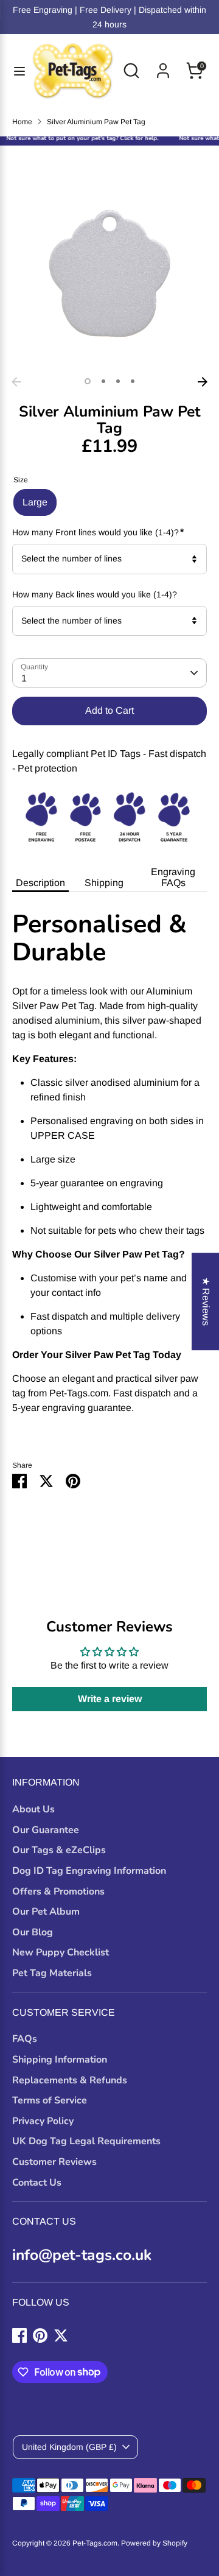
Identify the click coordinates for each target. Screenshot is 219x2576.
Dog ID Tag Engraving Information (89, 1871)
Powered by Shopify (154, 2543)
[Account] (163, 65)
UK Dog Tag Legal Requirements (86, 2141)
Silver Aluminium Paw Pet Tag (96, 122)
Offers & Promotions (58, 1892)
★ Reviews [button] (206, 1301)
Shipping (104, 883)
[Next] (203, 382)
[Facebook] (19, 2335)
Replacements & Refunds (70, 2080)
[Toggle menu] (15, 71)
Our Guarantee (46, 1830)
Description (40, 883)
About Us (33, 1809)
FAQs (25, 2039)
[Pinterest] (40, 2335)
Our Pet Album (46, 1912)
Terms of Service (50, 2100)
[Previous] (16, 382)
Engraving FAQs (173, 877)
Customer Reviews (54, 2162)
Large (35, 502)
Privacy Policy (43, 2121)
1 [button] (88, 381)
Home (22, 122)
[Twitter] (61, 2335)
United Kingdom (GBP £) (69, 2447)
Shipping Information (60, 2060)
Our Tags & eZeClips (59, 1850)
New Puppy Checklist (61, 1952)
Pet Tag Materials (52, 1973)
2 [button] (103, 381)
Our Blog (33, 1932)
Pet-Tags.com (95, 2543)
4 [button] (133, 381)
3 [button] (118, 381)
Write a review (110, 1699)
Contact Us (37, 2183)
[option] (109, 273)
